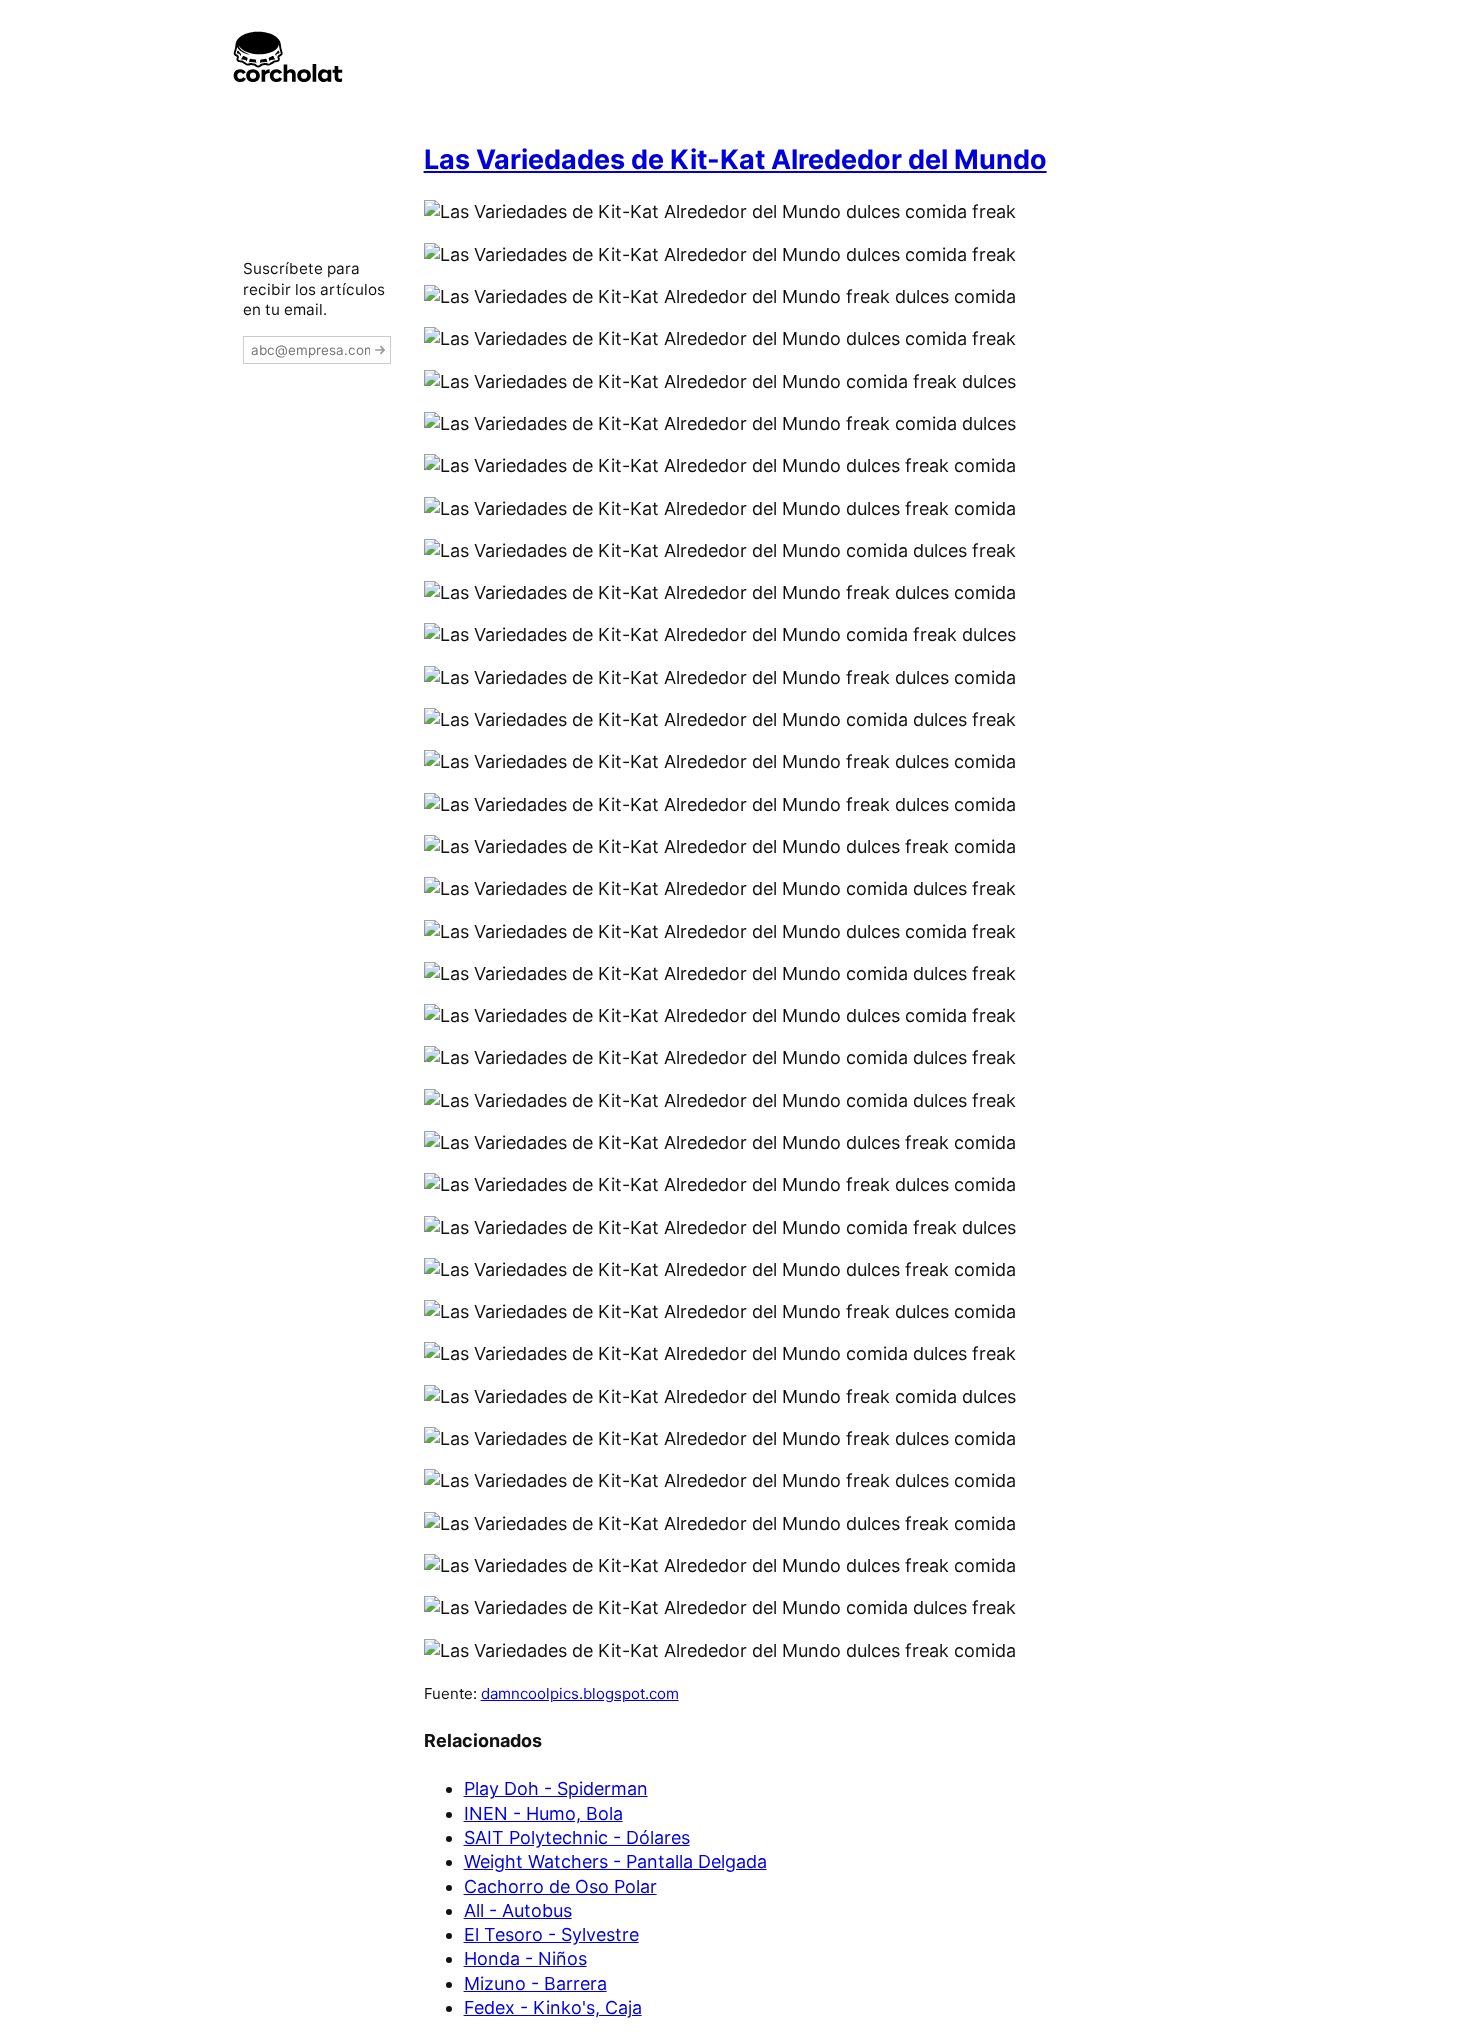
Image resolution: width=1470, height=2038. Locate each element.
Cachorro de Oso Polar (560, 1886)
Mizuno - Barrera (535, 1983)
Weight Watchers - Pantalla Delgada (615, 1861)
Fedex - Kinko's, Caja (553, 2007)
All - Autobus (518, 1910)
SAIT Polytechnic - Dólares (577, 1837)
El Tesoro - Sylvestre (551, 1934)
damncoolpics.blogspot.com (580, 1693)
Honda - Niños (525, 1958)
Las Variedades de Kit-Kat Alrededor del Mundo (735, 159)
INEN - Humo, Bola (543, 1813)
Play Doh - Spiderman (556, 1788)
